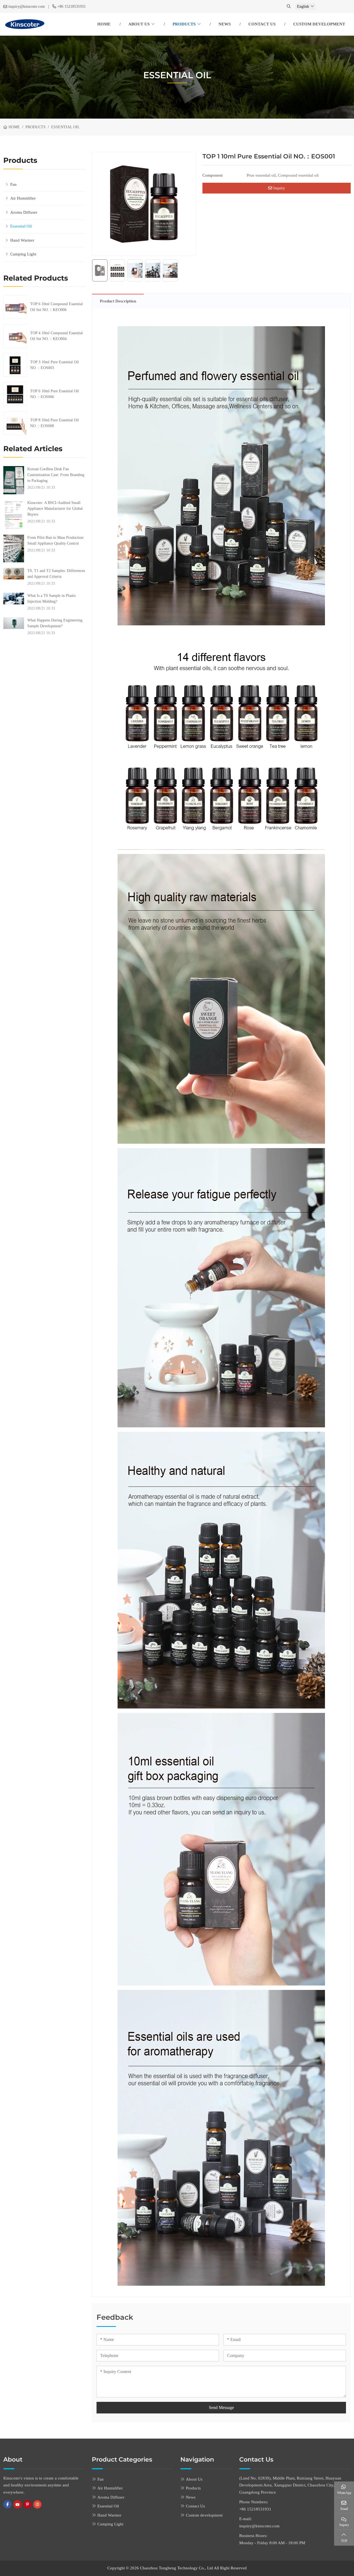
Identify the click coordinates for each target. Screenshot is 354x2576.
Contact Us (262, 24)
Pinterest (27, 2504)
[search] (289, 6)
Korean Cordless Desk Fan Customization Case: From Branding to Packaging (56, 475)
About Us (139, 24)
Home (104, 24)
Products (184, 24)
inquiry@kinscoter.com (27, 6)
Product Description (118, 301)
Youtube (17, 2504)
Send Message (221, 2408)
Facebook (7, 2504)
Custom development (319, 24)
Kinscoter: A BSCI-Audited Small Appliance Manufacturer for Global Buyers (55, 509)
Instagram (37, 2504)
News (225, 24)
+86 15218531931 (71, 6)
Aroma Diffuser (24, 212)
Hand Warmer (22, 240)
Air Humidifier (23, 198)
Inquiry (278, 188)
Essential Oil (21, 226)
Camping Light (23, 254)
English (303, 6)
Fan (13, 184)
